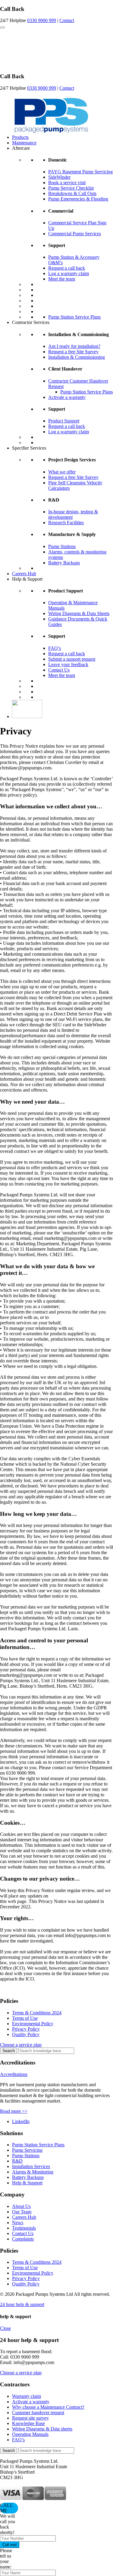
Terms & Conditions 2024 (37, 2013)
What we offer (62, 472)
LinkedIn (21, 2121)
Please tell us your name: (6, 2559)
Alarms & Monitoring (33, 2172)
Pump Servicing (27, 2150)
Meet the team (62, 279)
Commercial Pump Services (75, 234)
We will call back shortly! (8, 2524)
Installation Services (31, 2166)
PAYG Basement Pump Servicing (80, 172)
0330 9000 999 (42, 20)
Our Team (22, 2212)
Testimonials (24, 2228)
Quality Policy (26, 2034)
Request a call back (67, 268)
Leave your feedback (68, 664)
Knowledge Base (28, 2423)
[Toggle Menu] (2, 27)
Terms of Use (25, 2018)
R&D (17, 2161)
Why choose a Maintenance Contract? (48, 2407)
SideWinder (59, 177)
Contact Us (59, 670)
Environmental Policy (33, 2024)
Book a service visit (67, 183)
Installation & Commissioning (77, 357)
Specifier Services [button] (29, 448)
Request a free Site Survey (73, 352)
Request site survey (30, 2418)
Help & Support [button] (27, 579)
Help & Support (27, 2183)
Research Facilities (66, 523)
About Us (21, 2206)
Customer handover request (38, 2412)
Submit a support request (72, 659)
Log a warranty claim (69, 273)
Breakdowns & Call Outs (72, 193)
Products (20, 137)
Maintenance (24, 143)
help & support (22, 2304)
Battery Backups (64, 563)
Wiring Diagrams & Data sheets (42, 2429)
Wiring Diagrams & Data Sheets (79, 613)
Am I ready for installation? (74, 346)
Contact (67, 20)
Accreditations (14, 2074)
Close (5, 2328)
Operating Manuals (30, 2434)
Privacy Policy (26, 2029)
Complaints (23, 2239)
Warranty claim (27, 2396)
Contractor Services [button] (31, 322)
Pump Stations (62, 546)
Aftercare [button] (21, 148)
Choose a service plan (21, 2045)
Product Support (64, 421)
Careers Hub (24, 574)
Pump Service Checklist (71, 188)
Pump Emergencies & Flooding (78, 199)
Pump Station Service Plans (74, 317)
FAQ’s (55, 648)
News (18, 2223)
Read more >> (14, 2111)
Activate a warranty (67, 397)
